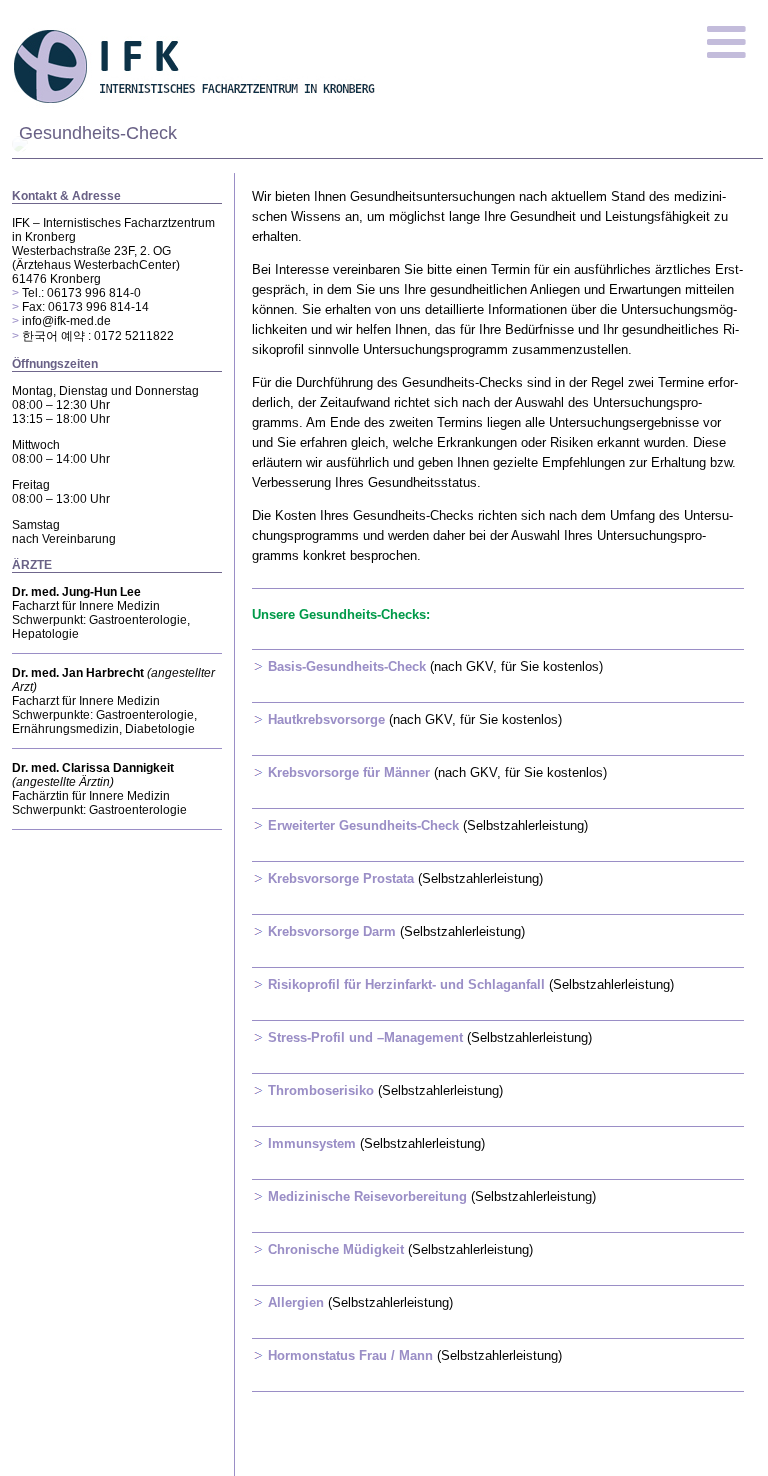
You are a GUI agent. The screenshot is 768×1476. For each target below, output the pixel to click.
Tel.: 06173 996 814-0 (81, 293)
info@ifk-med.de (66, 321)
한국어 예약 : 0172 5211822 (98, 336)
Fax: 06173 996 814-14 (85, 307)
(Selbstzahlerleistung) (428, 825)
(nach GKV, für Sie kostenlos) (435, 666)
